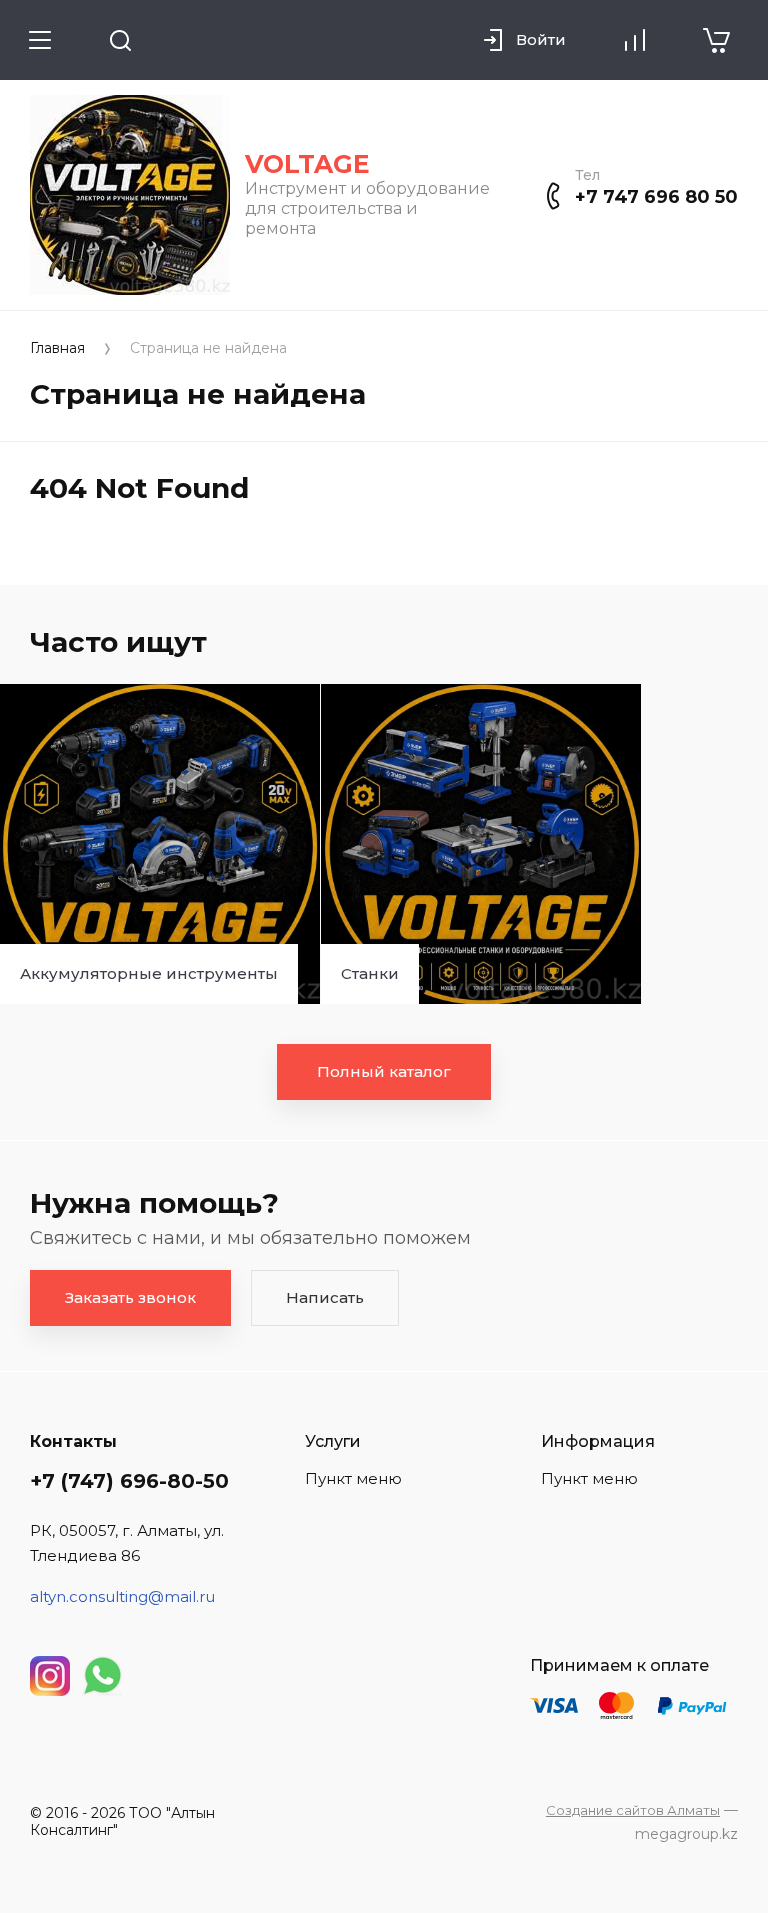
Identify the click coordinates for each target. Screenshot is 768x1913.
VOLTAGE (307, 164)
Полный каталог (384, 1071)
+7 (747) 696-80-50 (129, 1481)
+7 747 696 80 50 (656, 197)
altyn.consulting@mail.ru (122, 1596)
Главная (57, 348)
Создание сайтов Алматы (633, 1810)
